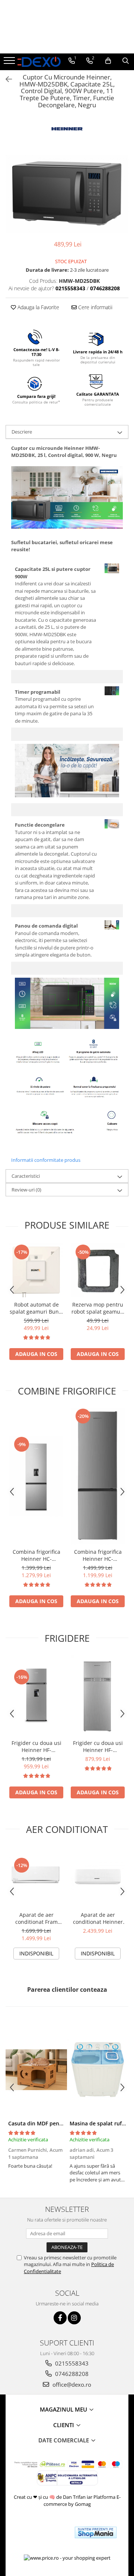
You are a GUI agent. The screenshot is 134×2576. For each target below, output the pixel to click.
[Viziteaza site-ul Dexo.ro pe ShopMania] (96, 2532)
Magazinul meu (64, 2409)
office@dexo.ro (71, 2384)
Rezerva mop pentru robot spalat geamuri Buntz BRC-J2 (98, 1308)
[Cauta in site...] (126, 61)
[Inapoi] (6, 79)
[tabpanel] (67, 194)
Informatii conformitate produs (46, 1160)
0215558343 (71, 2363)
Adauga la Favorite (38, 307)
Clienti (64, 2425)
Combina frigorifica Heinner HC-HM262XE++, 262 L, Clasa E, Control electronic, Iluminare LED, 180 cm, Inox (98, 1555)
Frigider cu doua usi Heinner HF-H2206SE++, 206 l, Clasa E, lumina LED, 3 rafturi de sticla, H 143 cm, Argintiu (98, 1746)
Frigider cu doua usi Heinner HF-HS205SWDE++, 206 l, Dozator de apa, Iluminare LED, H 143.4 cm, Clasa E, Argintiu (36, 1746)
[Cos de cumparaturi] (108, 61)
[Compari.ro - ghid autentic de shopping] (42, 2532)
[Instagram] (74, 2318)
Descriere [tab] (22, 432)
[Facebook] (60, 2318)
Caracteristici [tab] (26, 1176)
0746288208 (71, 2374)
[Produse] (10, 63)
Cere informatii (95, 307)
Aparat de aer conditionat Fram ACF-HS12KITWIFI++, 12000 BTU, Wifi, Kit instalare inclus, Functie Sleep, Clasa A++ (36, 1918)
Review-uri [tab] (26, 1190)
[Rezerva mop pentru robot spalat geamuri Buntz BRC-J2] (98, 1270)
